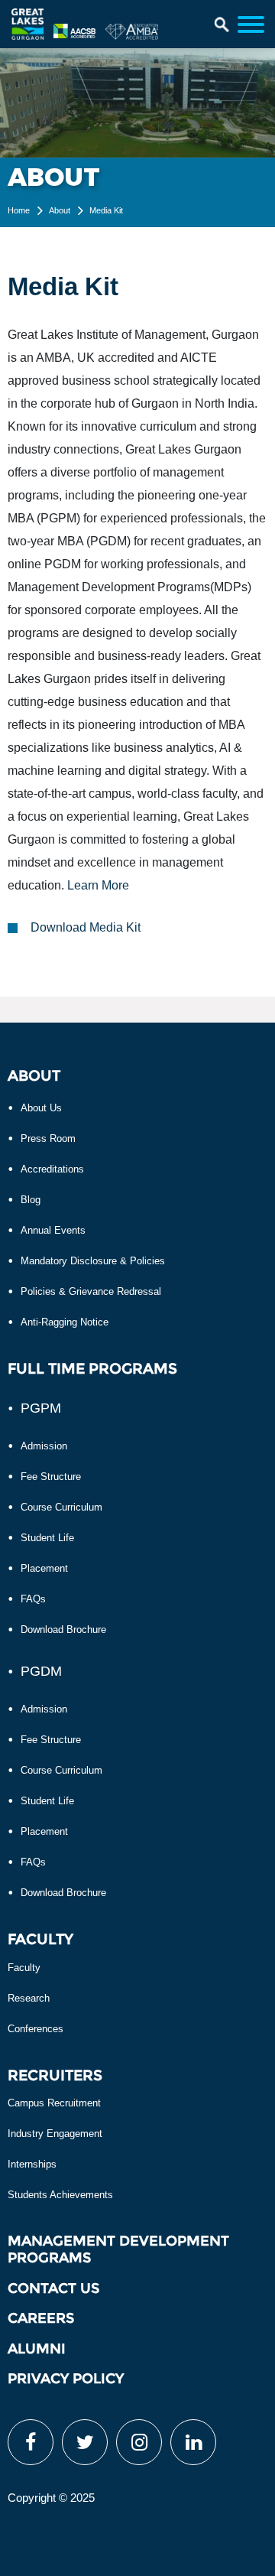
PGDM (41, 1671)
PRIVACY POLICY (66, 2379)
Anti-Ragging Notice (65, 1322)
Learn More (98, 885)
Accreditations (52, 1169)
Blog (31, 1200)
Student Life (47, 1538)
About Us (41, 1108)
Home (19, 210)
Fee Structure (51, 1477)
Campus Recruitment (54, 2103)
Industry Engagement (55, 2134)
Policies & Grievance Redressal (91, 1291)
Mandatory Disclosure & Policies (93, 1261)
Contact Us (53, 2288)
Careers (41, 2318)
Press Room (48, 1138)
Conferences (36, 2029)
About (60, 210)
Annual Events (53, 1230)
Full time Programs (92, 1369)
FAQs (33, 1599)
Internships (32, 2164)
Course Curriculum (61, 1507)
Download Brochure (63, 1630)
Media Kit (106, 210)
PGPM (41, 1408)
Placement (44, 1568)
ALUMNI (37, 2349)
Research (29, 1998)
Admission (44, 1446)
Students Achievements (60, 2195)
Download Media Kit (86, 927)
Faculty (24, 1968)
